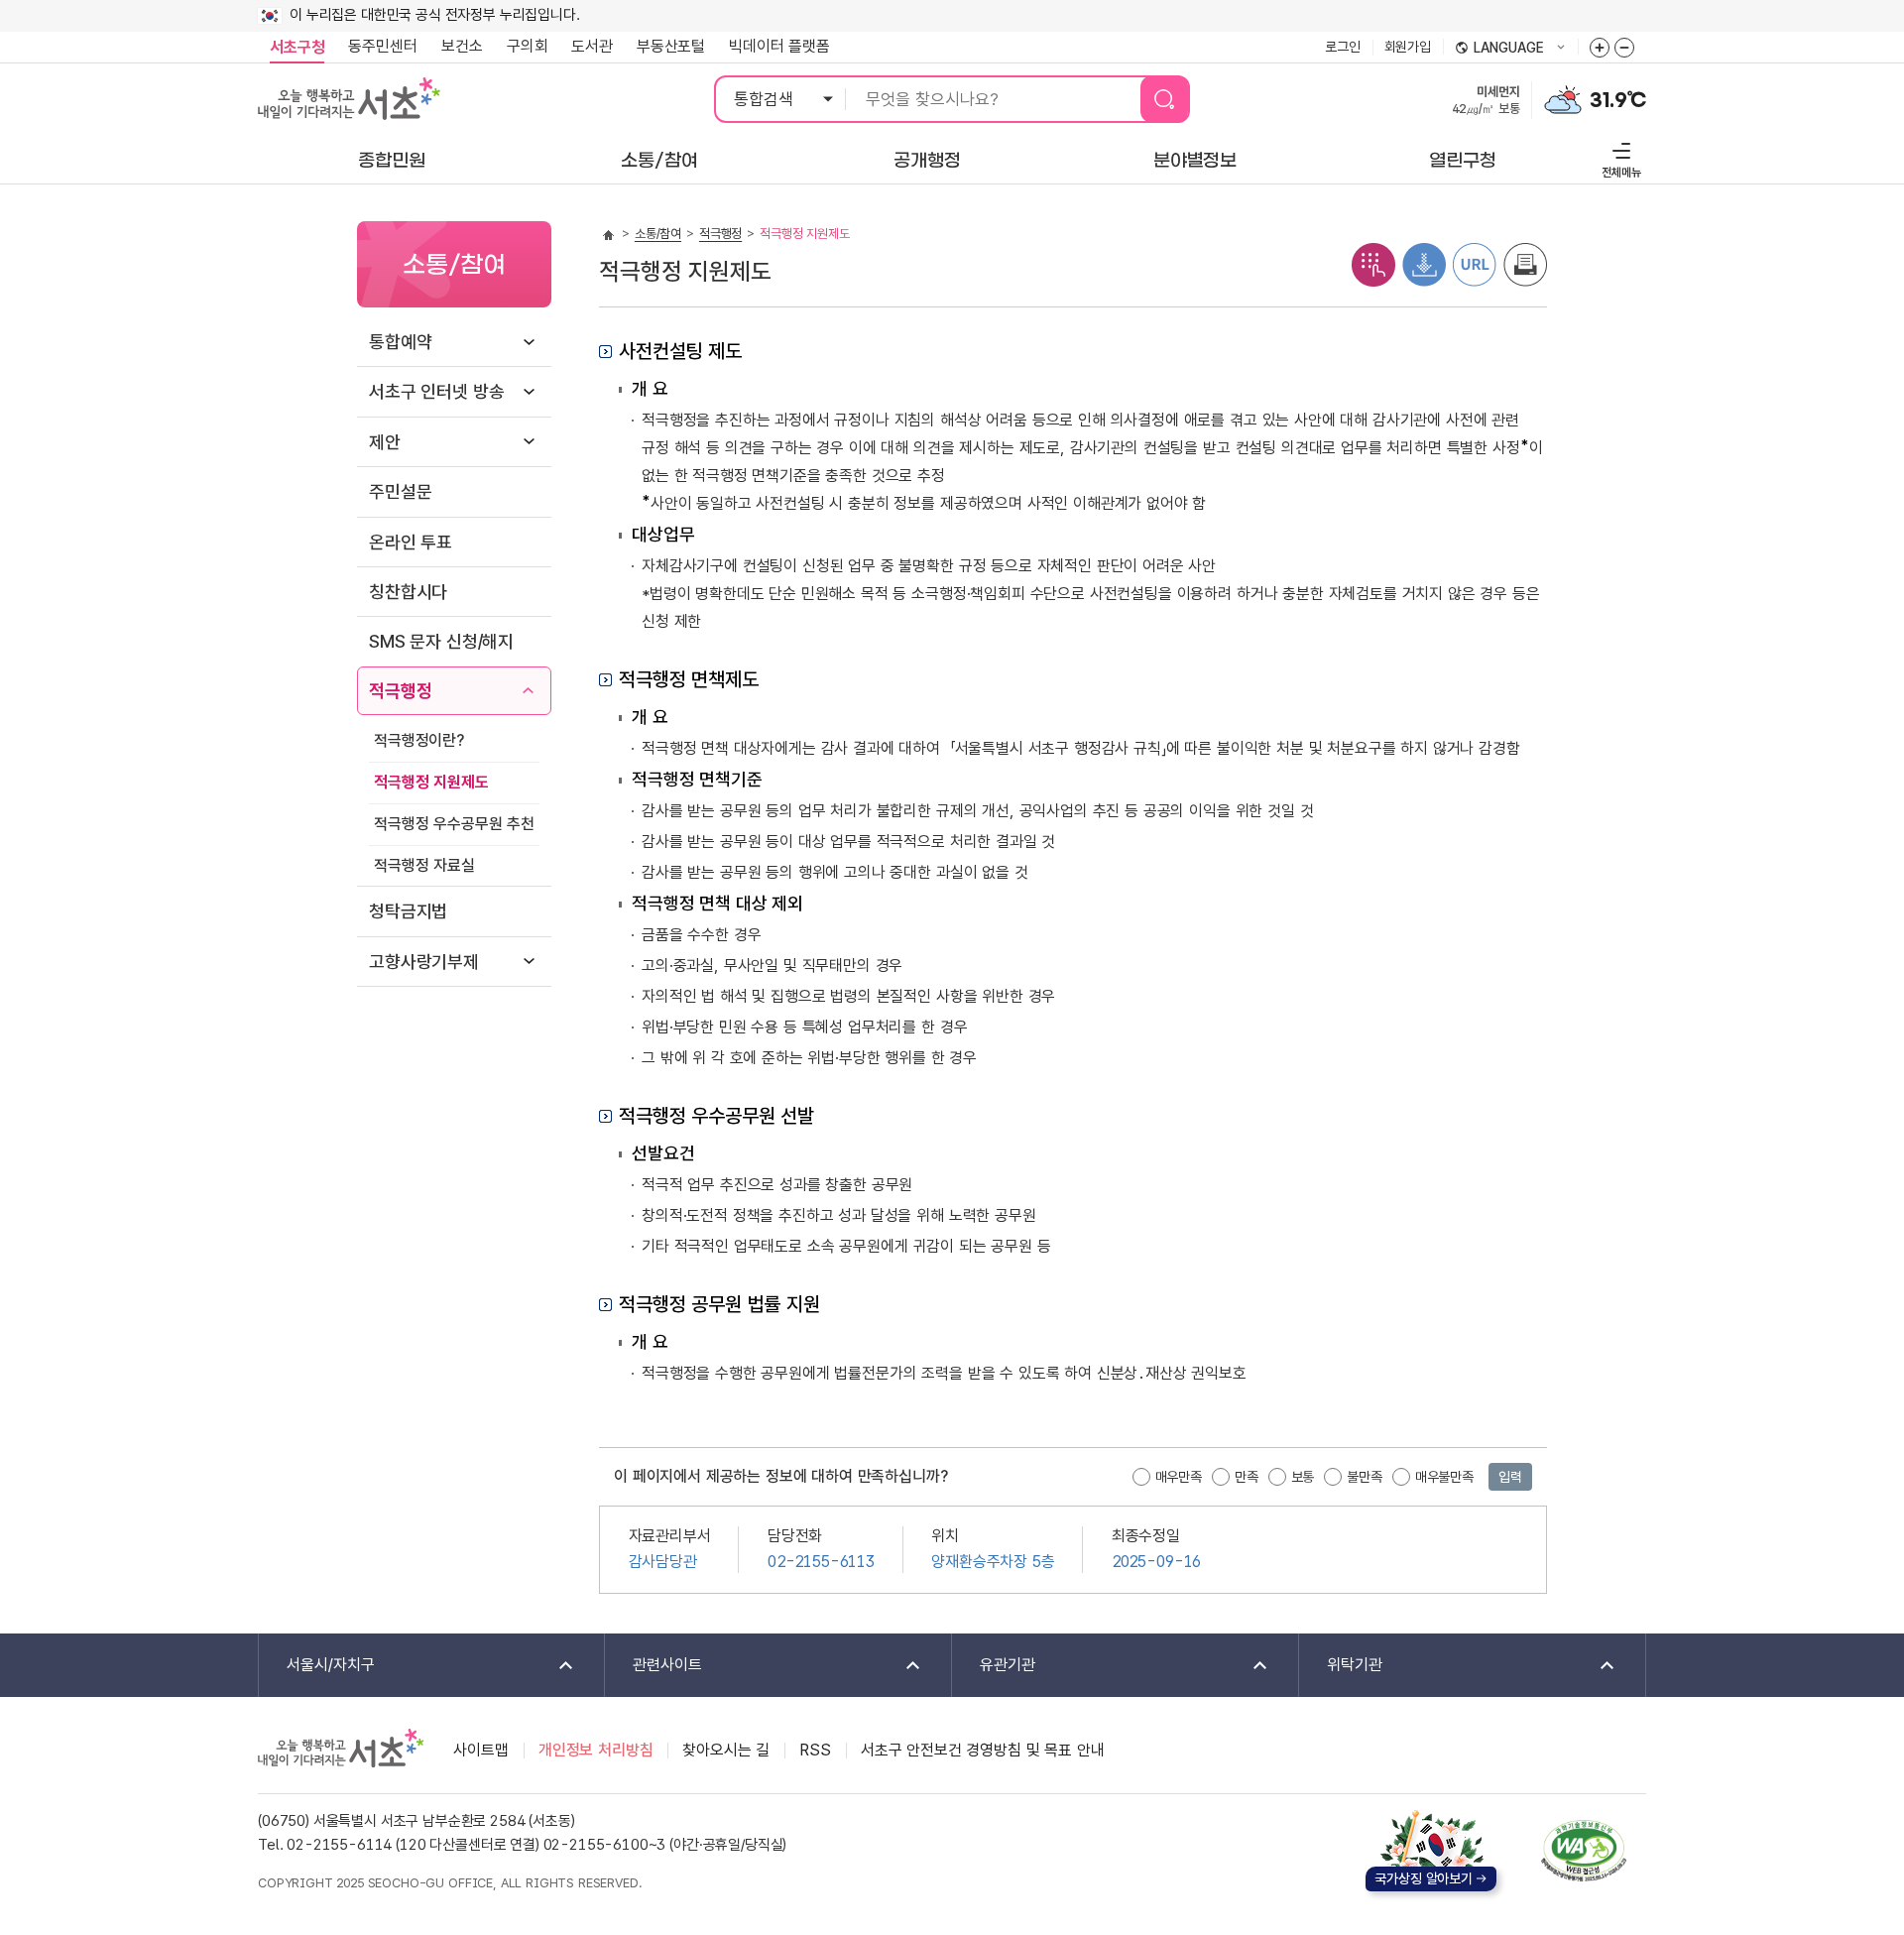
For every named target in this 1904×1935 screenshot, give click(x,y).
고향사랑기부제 (424, 962)
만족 (1247, 1477)
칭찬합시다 (408, 592)
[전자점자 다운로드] (1424, 263)
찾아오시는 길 (726, 1750)
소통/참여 (658, 234)
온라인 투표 (411, 542)
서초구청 (297, 47)
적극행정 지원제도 (431, 782)
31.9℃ (1618, 100)
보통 (1303, 1477)
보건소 (462, 46)
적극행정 (400, 691)
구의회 (528, 46)
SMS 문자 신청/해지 (441, 641)
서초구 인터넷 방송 (436, 391)
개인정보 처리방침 (596, 1750)
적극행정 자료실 (424, 865)
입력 (1510, 1477)
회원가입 (1408, 47)
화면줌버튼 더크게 (1600, 48)
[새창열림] (1563, 98)
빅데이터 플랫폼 (779, 46)
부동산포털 (671, 46)
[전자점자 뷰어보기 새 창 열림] (1373, 263)
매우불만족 (1444, 1477)
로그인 (1343, 47)
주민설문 (400, 491)
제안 (385, 442)
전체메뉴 (1619, 157)
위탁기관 (1341, 1666)
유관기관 (994, 1666)
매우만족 (1179, 1477)
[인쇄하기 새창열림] (1525, 263)
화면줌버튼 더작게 (1624, 48)
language (1499, 49)
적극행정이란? (419, 740)
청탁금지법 (408, 911)
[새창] (1584, 1851)
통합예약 (400, 342)
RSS (815, 1750)
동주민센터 (377, 46)
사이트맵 (480, 1750)
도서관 (592, 46)
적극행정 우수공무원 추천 (454, 824)
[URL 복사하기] (1475, 263)
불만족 (1365, 1477)
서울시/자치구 (317, 1666)
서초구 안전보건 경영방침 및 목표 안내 (983, 1750)
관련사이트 (654, 1666)
